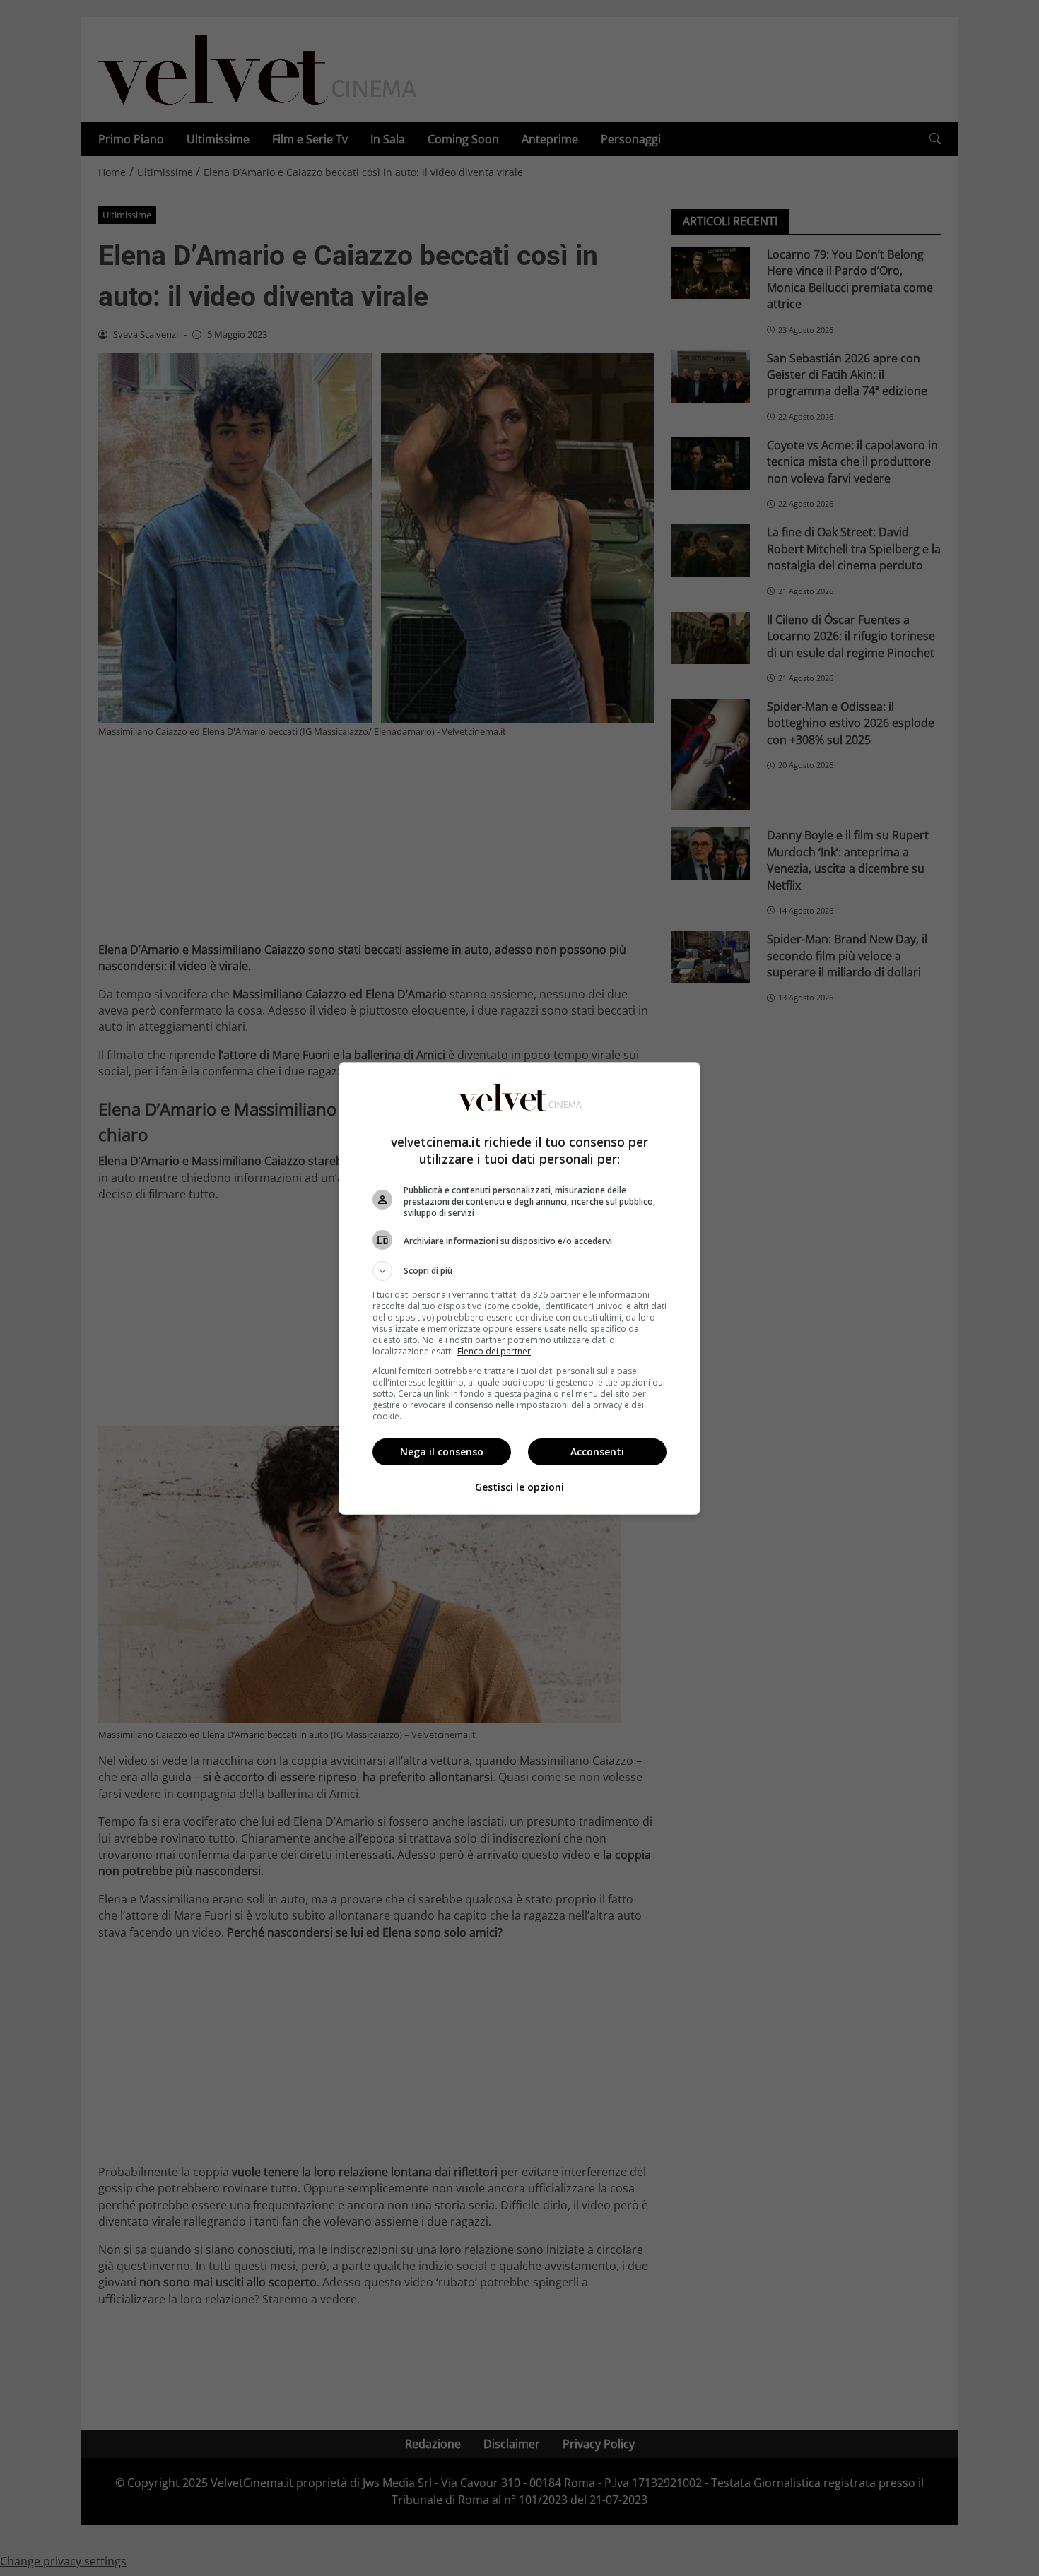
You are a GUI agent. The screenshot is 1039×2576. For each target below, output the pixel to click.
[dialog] (519, 1288)
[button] (519, 1271)
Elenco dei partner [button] (494, 1351)
